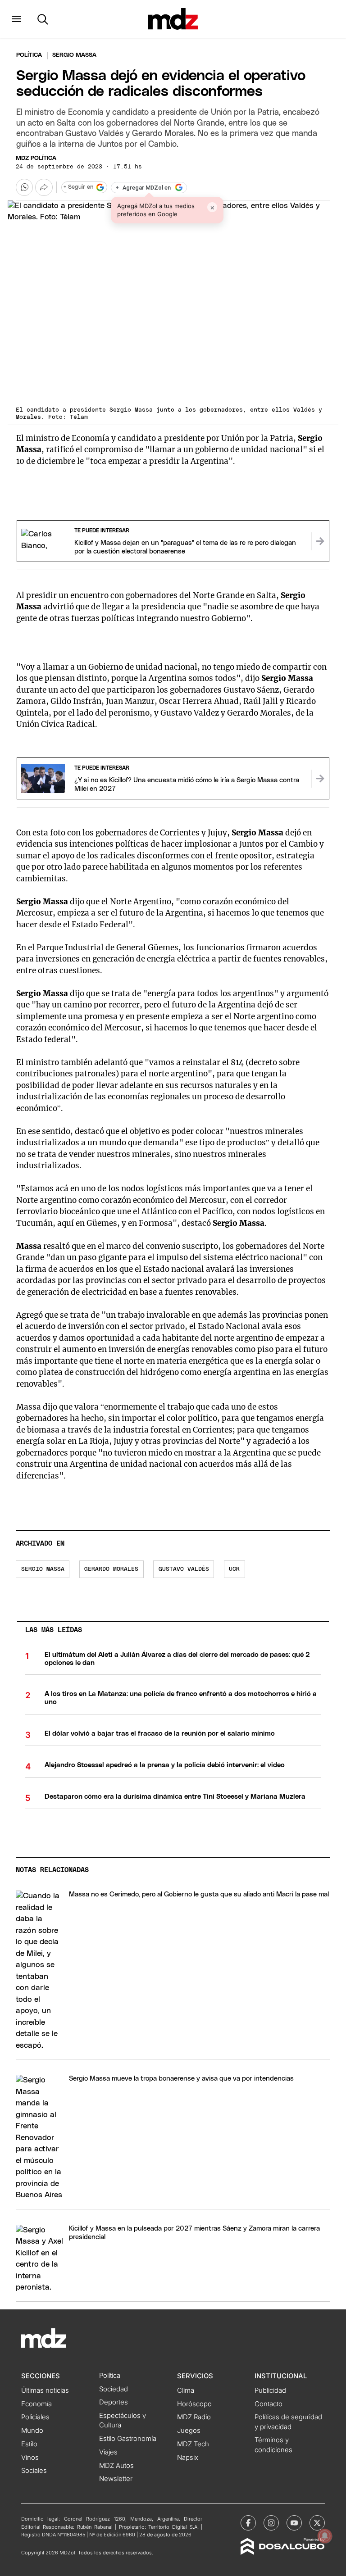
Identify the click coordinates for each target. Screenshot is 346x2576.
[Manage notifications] (325, 2536)
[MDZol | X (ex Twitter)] (317, 2523)
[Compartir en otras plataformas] (44, 187)
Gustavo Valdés (184, 1569)
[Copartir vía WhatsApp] (24, 187)
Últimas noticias (45, 2390)
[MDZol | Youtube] (294, 2523)
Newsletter (116, 2479)
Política (29, 55)
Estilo (29, 2444)
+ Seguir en (78, 187)
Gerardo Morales (111, 1569)
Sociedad (114, 2389)
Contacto (269, 2404)
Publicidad (270, 2390)
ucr (234, 1569)
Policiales (35, 2417)
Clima (186, 2390)
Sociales (34, 2471)
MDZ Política (36, 158)
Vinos (30, 2458)
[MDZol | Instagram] (271, 2523)
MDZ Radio (194, 2417)
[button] (16, 19)
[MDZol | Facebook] (248, 2523)
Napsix (188, 2458)
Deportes (114, 2402)
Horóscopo (194, 2404)
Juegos (189, 2431)
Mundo (32, 2431)
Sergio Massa (43, 1569)
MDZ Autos (116, 2466)
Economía (36, 2404)
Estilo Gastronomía (128, 2439)
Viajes (108, 2452)
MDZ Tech (193, 2444)
